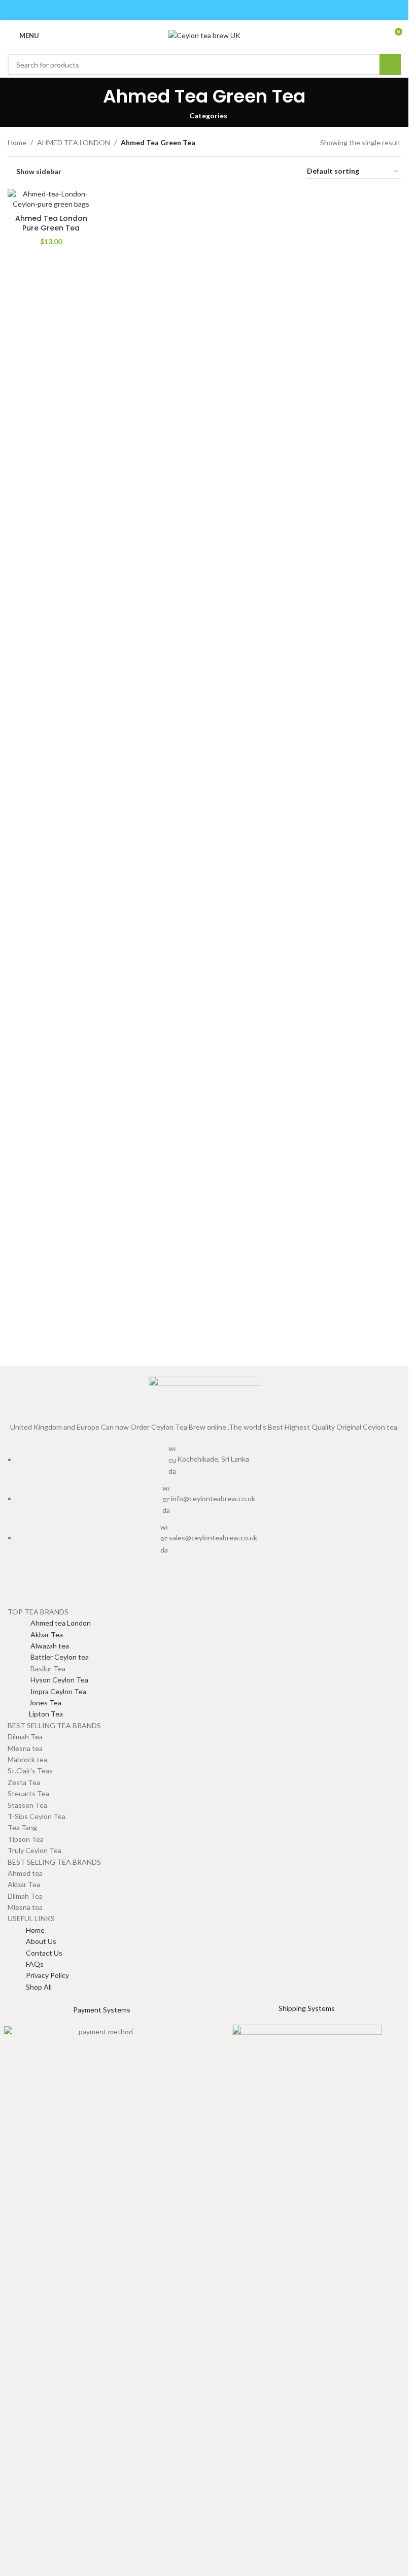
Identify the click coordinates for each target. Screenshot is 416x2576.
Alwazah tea (38, 1646)
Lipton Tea (35, 1714)
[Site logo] (204, 35)
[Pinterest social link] (204, 10)
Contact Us (44, 1953)
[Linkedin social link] (217, 10)
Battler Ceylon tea (48, 1657)
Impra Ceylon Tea (47, 1691)
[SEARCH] (390, 64)
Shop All (39, 1987)
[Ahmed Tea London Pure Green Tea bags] (51, 199)
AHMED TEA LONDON (74, 142)
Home (17, 142)
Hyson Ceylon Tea (48, 1680)
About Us (41, 1941)
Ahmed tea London (49, 1623)
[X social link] (192, 10)
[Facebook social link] (178, 10)
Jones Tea (34, 1703)
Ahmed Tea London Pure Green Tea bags (51, 228)
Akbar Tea (35, 1634)
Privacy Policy (47, 1975)
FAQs (35, 1964)
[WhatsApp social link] (230, 10)
